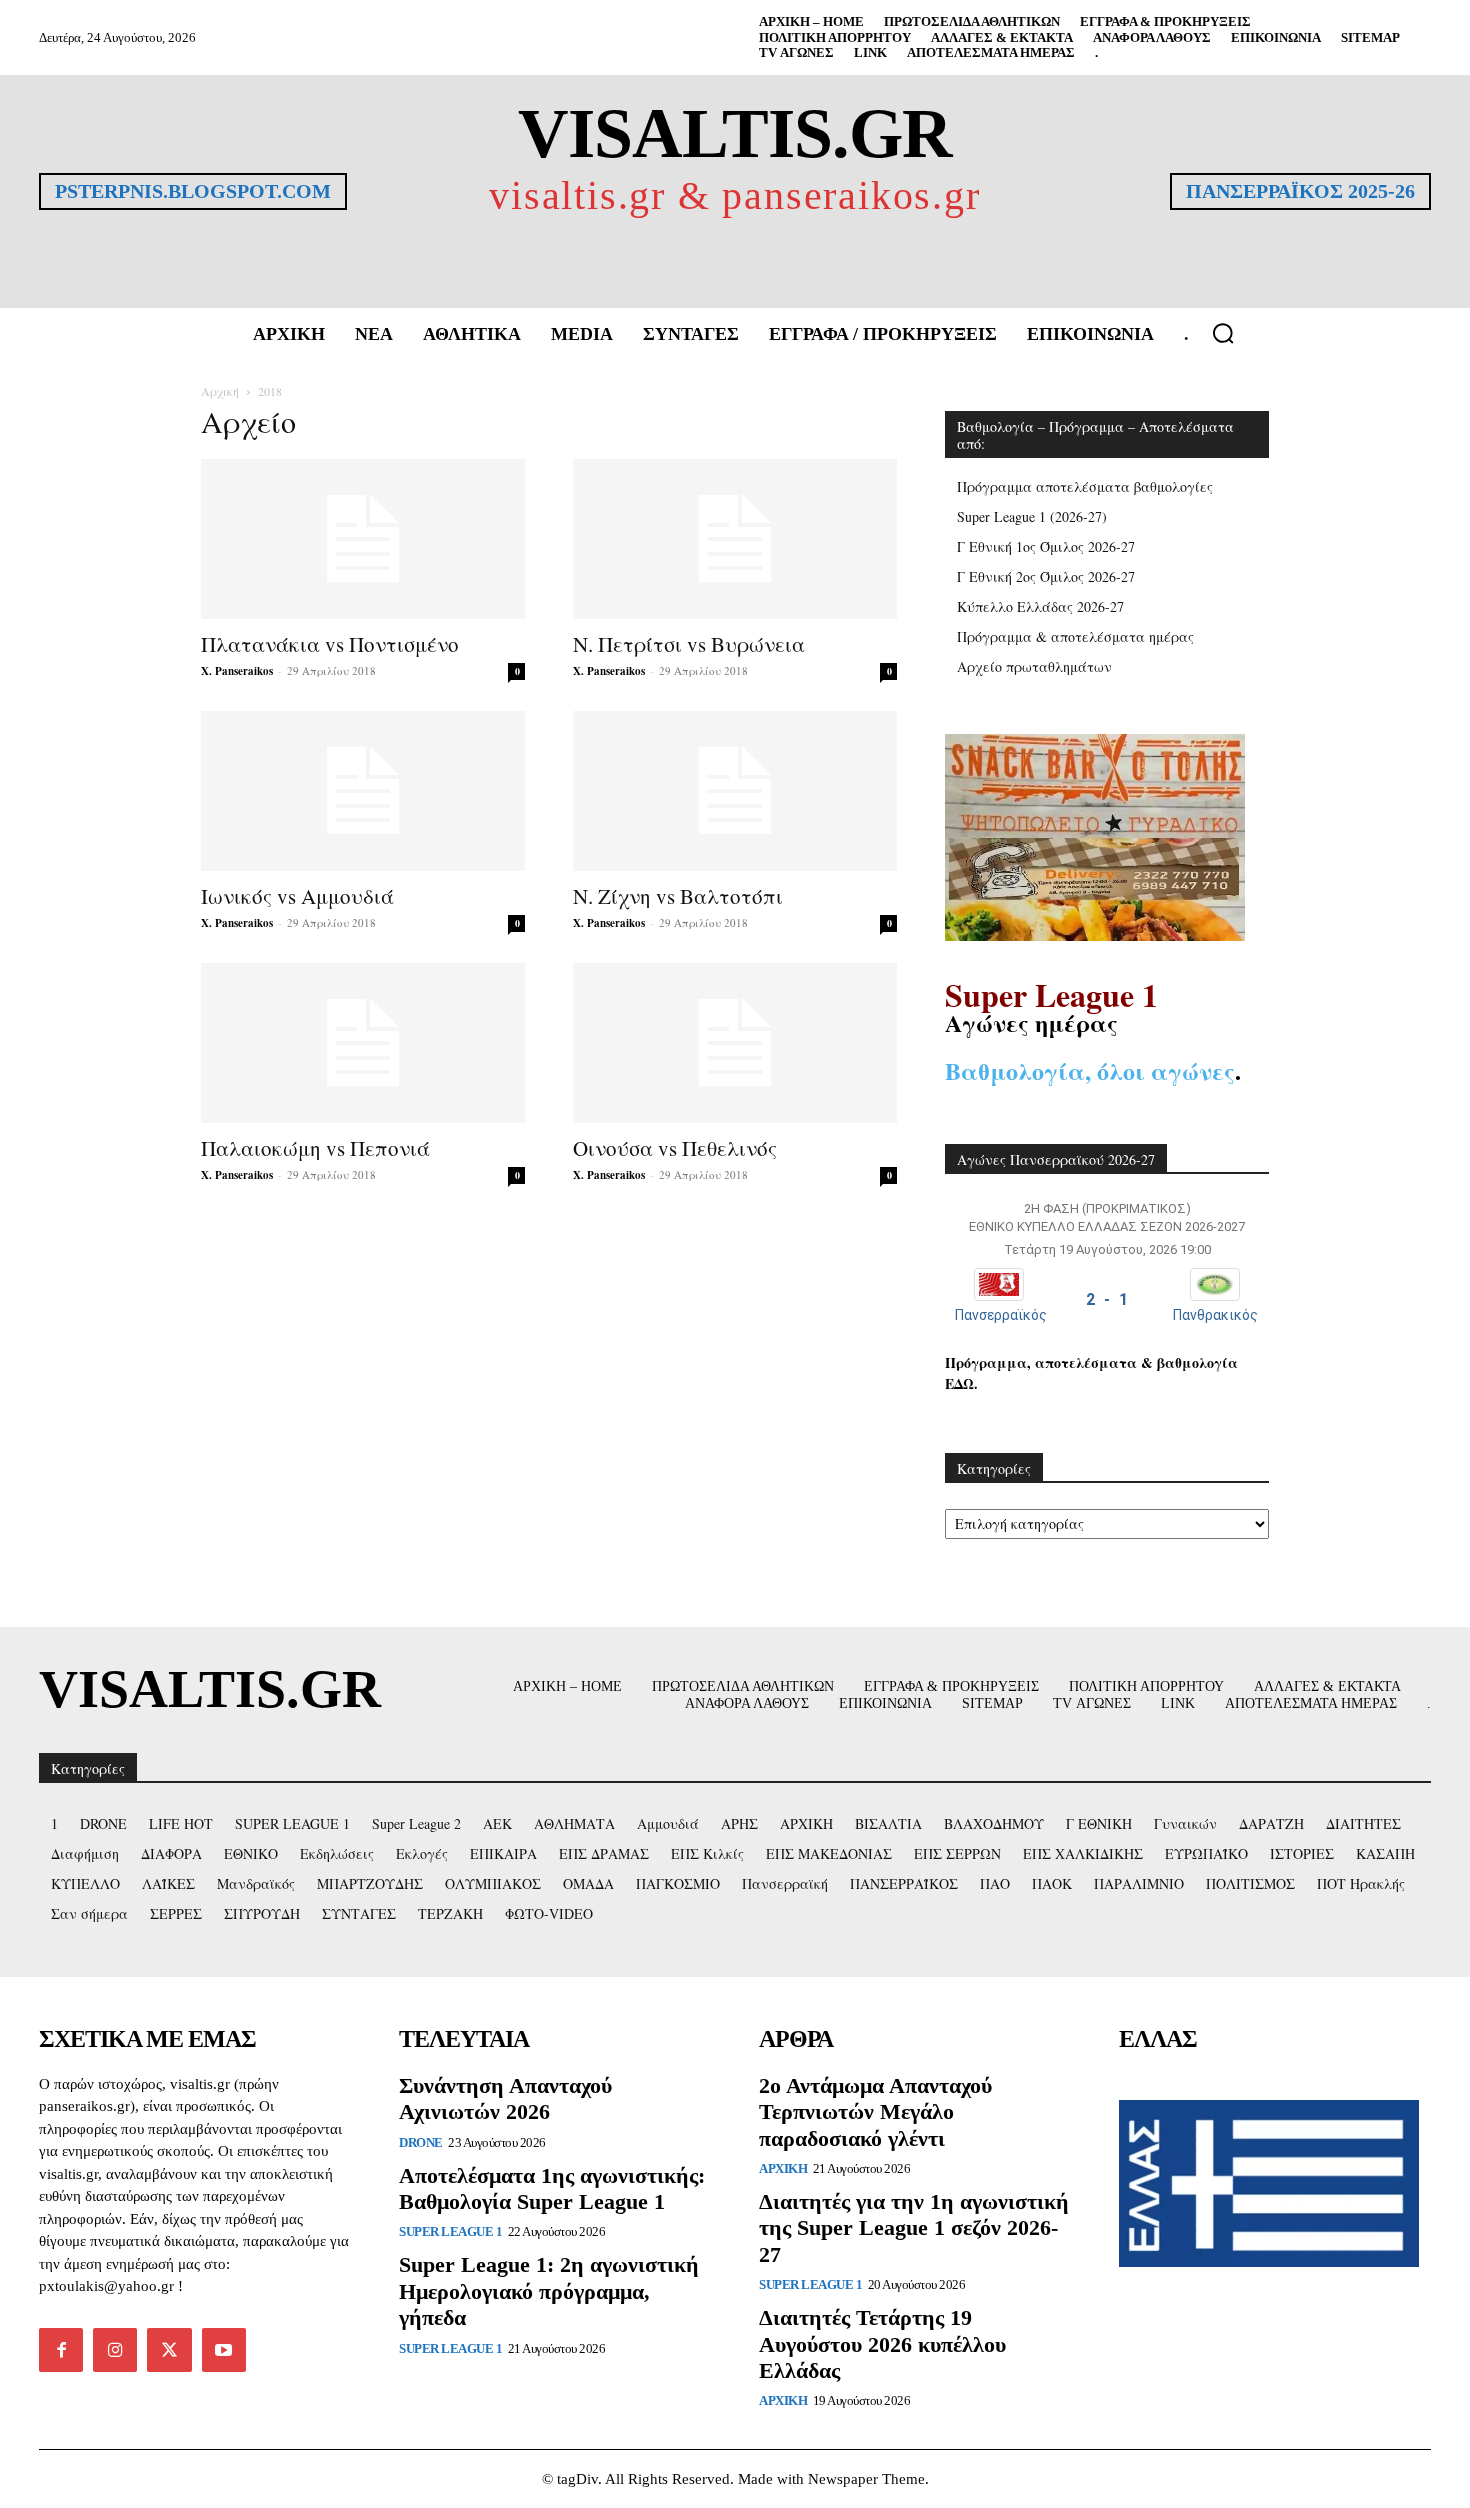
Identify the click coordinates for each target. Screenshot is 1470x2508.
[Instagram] (115, 2350)
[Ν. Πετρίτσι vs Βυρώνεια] (735, 539)
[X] (169, 2350)
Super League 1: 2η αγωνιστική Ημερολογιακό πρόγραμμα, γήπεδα (549, 2291)
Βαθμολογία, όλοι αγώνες (1090, 1070)
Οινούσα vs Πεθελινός (675, 1148)
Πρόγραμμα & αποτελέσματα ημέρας (1075, 636)
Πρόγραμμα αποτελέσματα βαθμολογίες (1085, 486)
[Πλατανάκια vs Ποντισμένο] (363, 539)
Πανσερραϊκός (1001, 1315)
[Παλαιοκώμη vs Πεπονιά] (363, 1043)
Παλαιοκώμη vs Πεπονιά (315, 1148)
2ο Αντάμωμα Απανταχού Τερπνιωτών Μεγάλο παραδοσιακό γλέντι (875, 2112)
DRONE (421, 2142)
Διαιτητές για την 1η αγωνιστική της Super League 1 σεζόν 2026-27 (914, 2228)
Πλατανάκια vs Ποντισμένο (330, 644)
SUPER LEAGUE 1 (450, 2231)
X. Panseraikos (237, 671)
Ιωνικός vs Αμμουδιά (297, 896)
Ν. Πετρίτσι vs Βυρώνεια (689, 644)
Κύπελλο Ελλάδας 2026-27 (1040, 606)
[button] (1223, 333)
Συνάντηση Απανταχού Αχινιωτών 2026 (505, 2098)
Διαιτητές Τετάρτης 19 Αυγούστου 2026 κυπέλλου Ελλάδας (882, 2344)
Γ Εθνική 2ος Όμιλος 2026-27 (1046, 576)
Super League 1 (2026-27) (1032, 516)
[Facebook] (61, 2350)
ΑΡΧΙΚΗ (783, 2168)
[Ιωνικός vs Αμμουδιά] (363, 791)
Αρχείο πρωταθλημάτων (1034, 666)
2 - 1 (1107, 1299)
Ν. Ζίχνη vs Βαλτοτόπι (678, 896)
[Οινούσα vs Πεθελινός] (735, 1043)
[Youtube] (224, 2350)
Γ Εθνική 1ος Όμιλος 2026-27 (1046, 546)
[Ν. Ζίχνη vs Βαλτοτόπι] (735, 791)
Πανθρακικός (1215, 1315)
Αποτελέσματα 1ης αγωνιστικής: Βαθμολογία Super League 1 (552, 2188)
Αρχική (220, 391)
